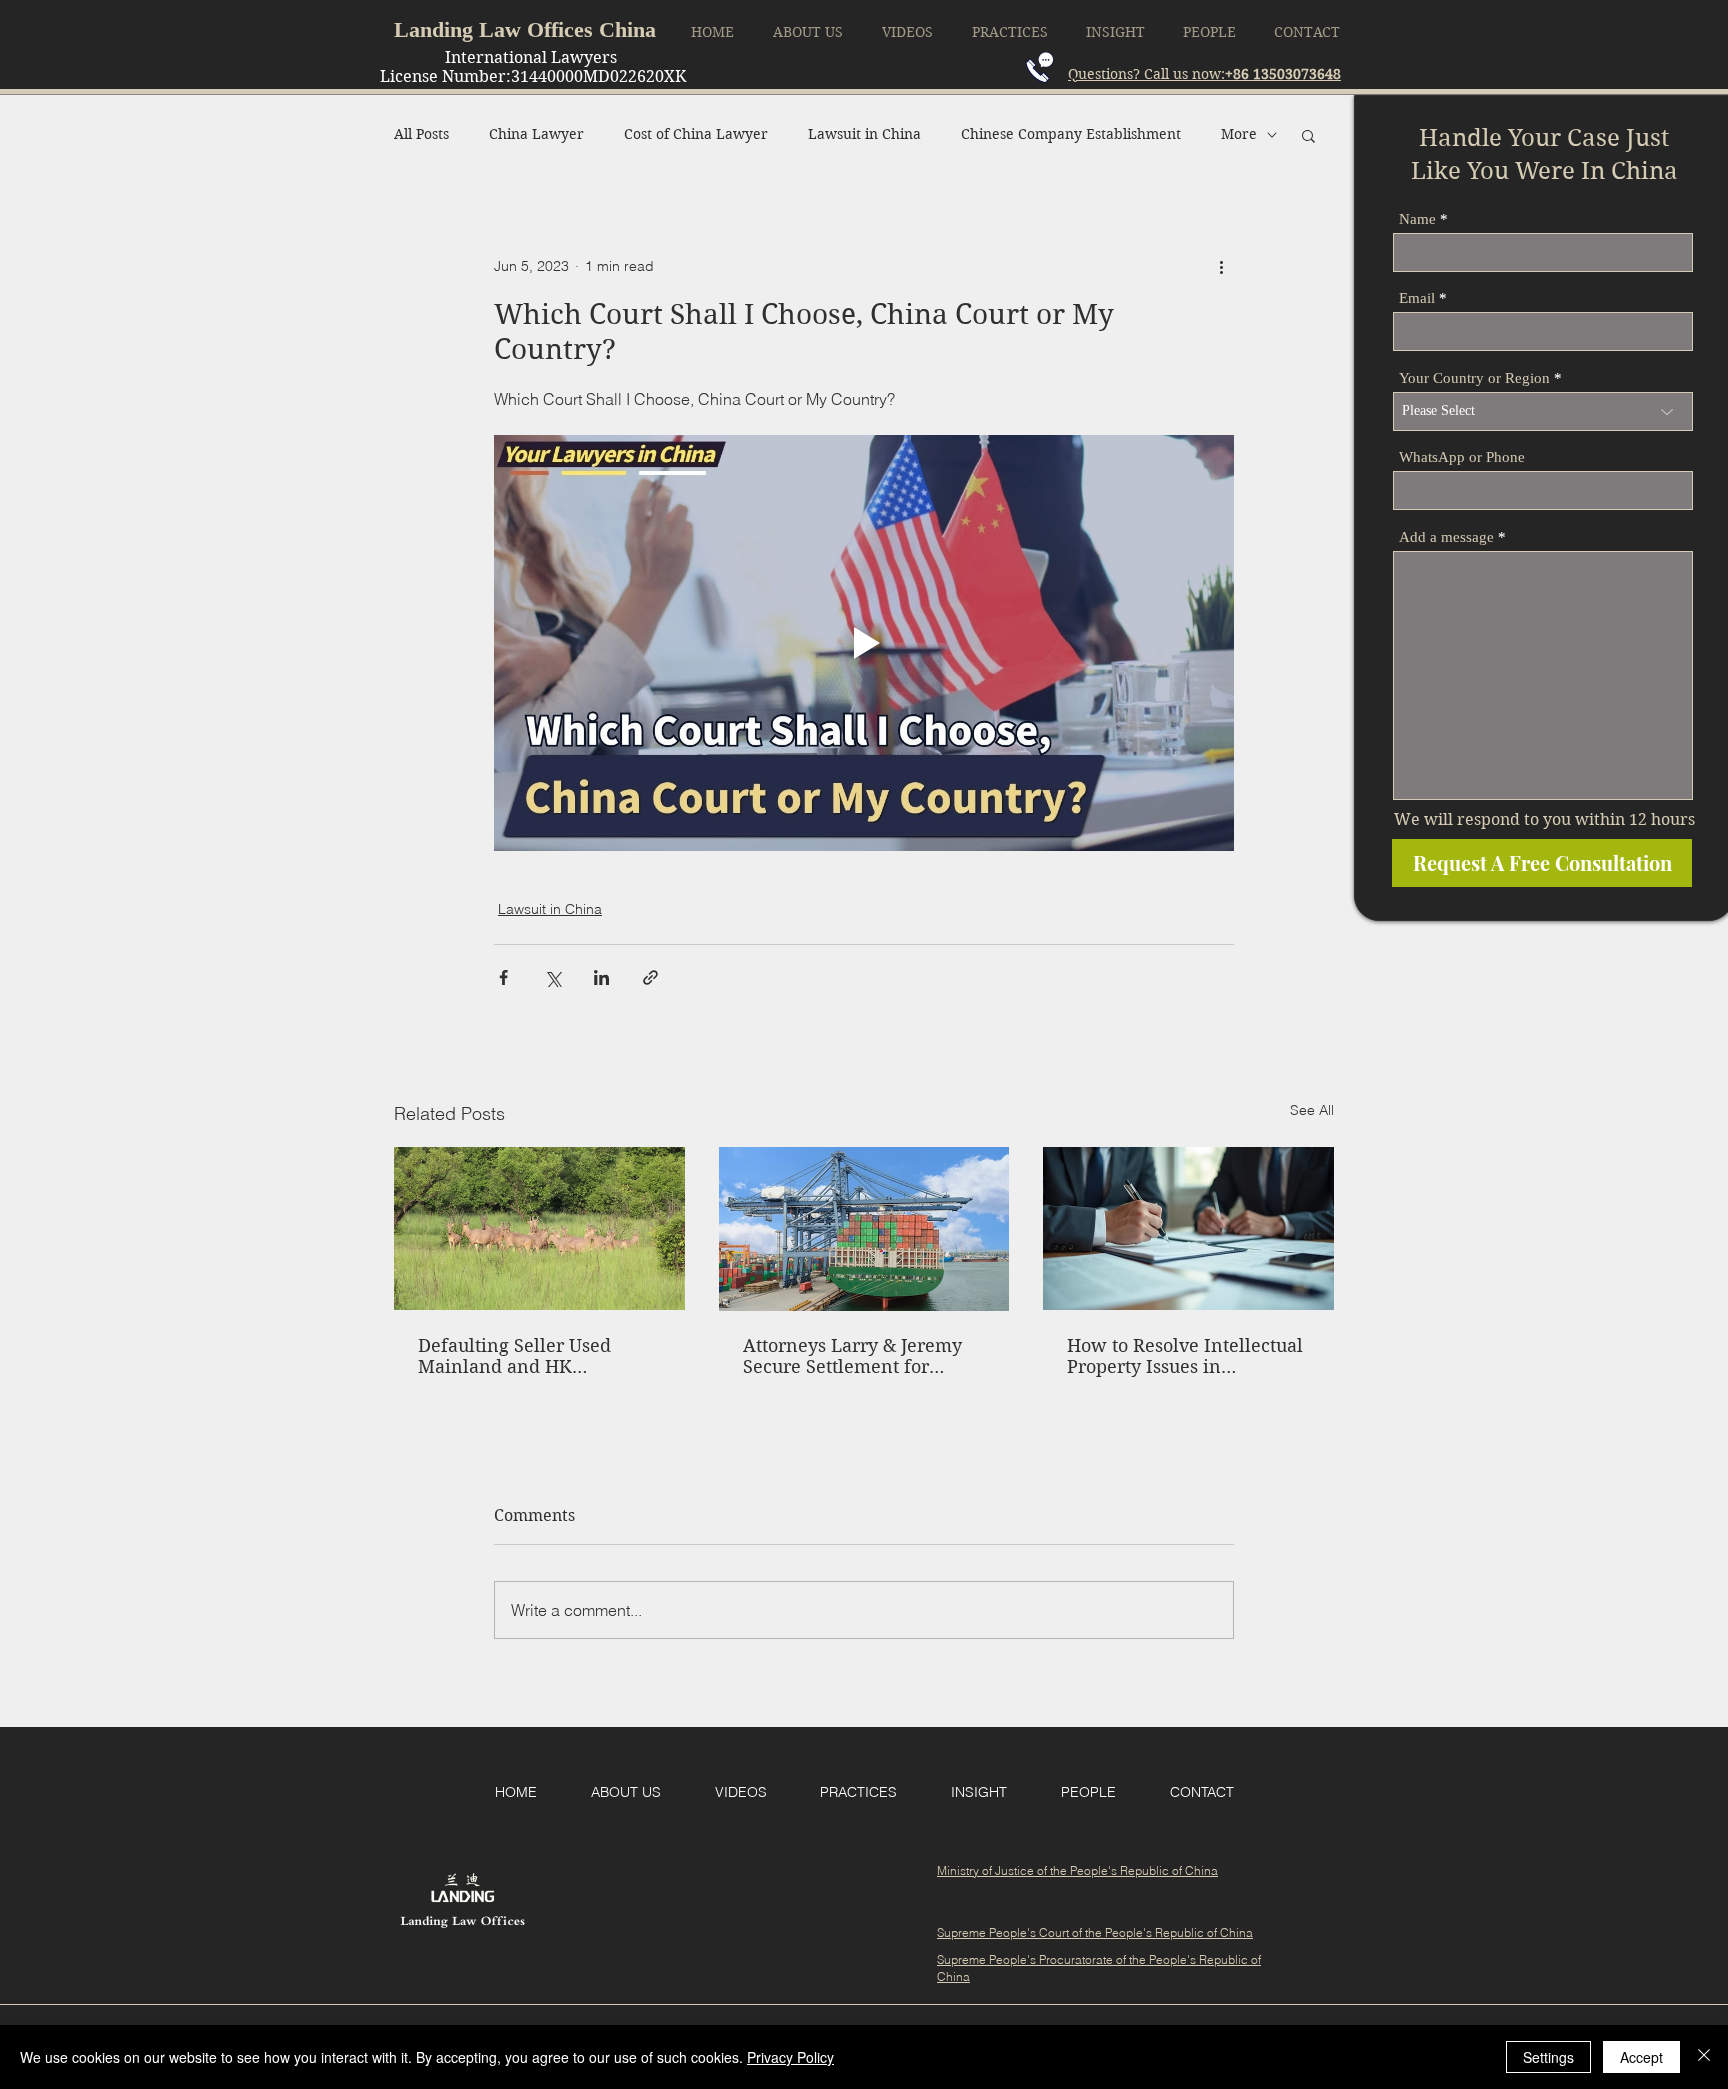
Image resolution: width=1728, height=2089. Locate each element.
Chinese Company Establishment (1071, 134)
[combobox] (1543, 411)
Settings (1548, 2057)
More (1239, 134)
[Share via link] (650, 977)
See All (1312, 1110)
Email (1417, 298)
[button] (1308, 135)
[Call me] (1039, 67)
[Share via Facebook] (503, 977)
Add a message (1446, 537)
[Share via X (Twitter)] (552, 977)
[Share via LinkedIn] (601, 977)
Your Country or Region (1474, 378)
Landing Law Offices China (525, 29)
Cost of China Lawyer (696, 134)
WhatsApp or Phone (1462, 457)
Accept (1641, 2057)
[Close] (1704, 2057)
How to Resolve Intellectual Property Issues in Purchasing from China (1185, 1356)
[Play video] (864, 643)
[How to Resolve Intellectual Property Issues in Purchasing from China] (1188, 1228)
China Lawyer (536, 134)
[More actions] (1222, 267)
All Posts (421, 134)
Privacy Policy (790, 2057)
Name (1417, 219)
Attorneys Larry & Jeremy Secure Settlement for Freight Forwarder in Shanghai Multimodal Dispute (852, 1356)
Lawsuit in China (864, 134)
